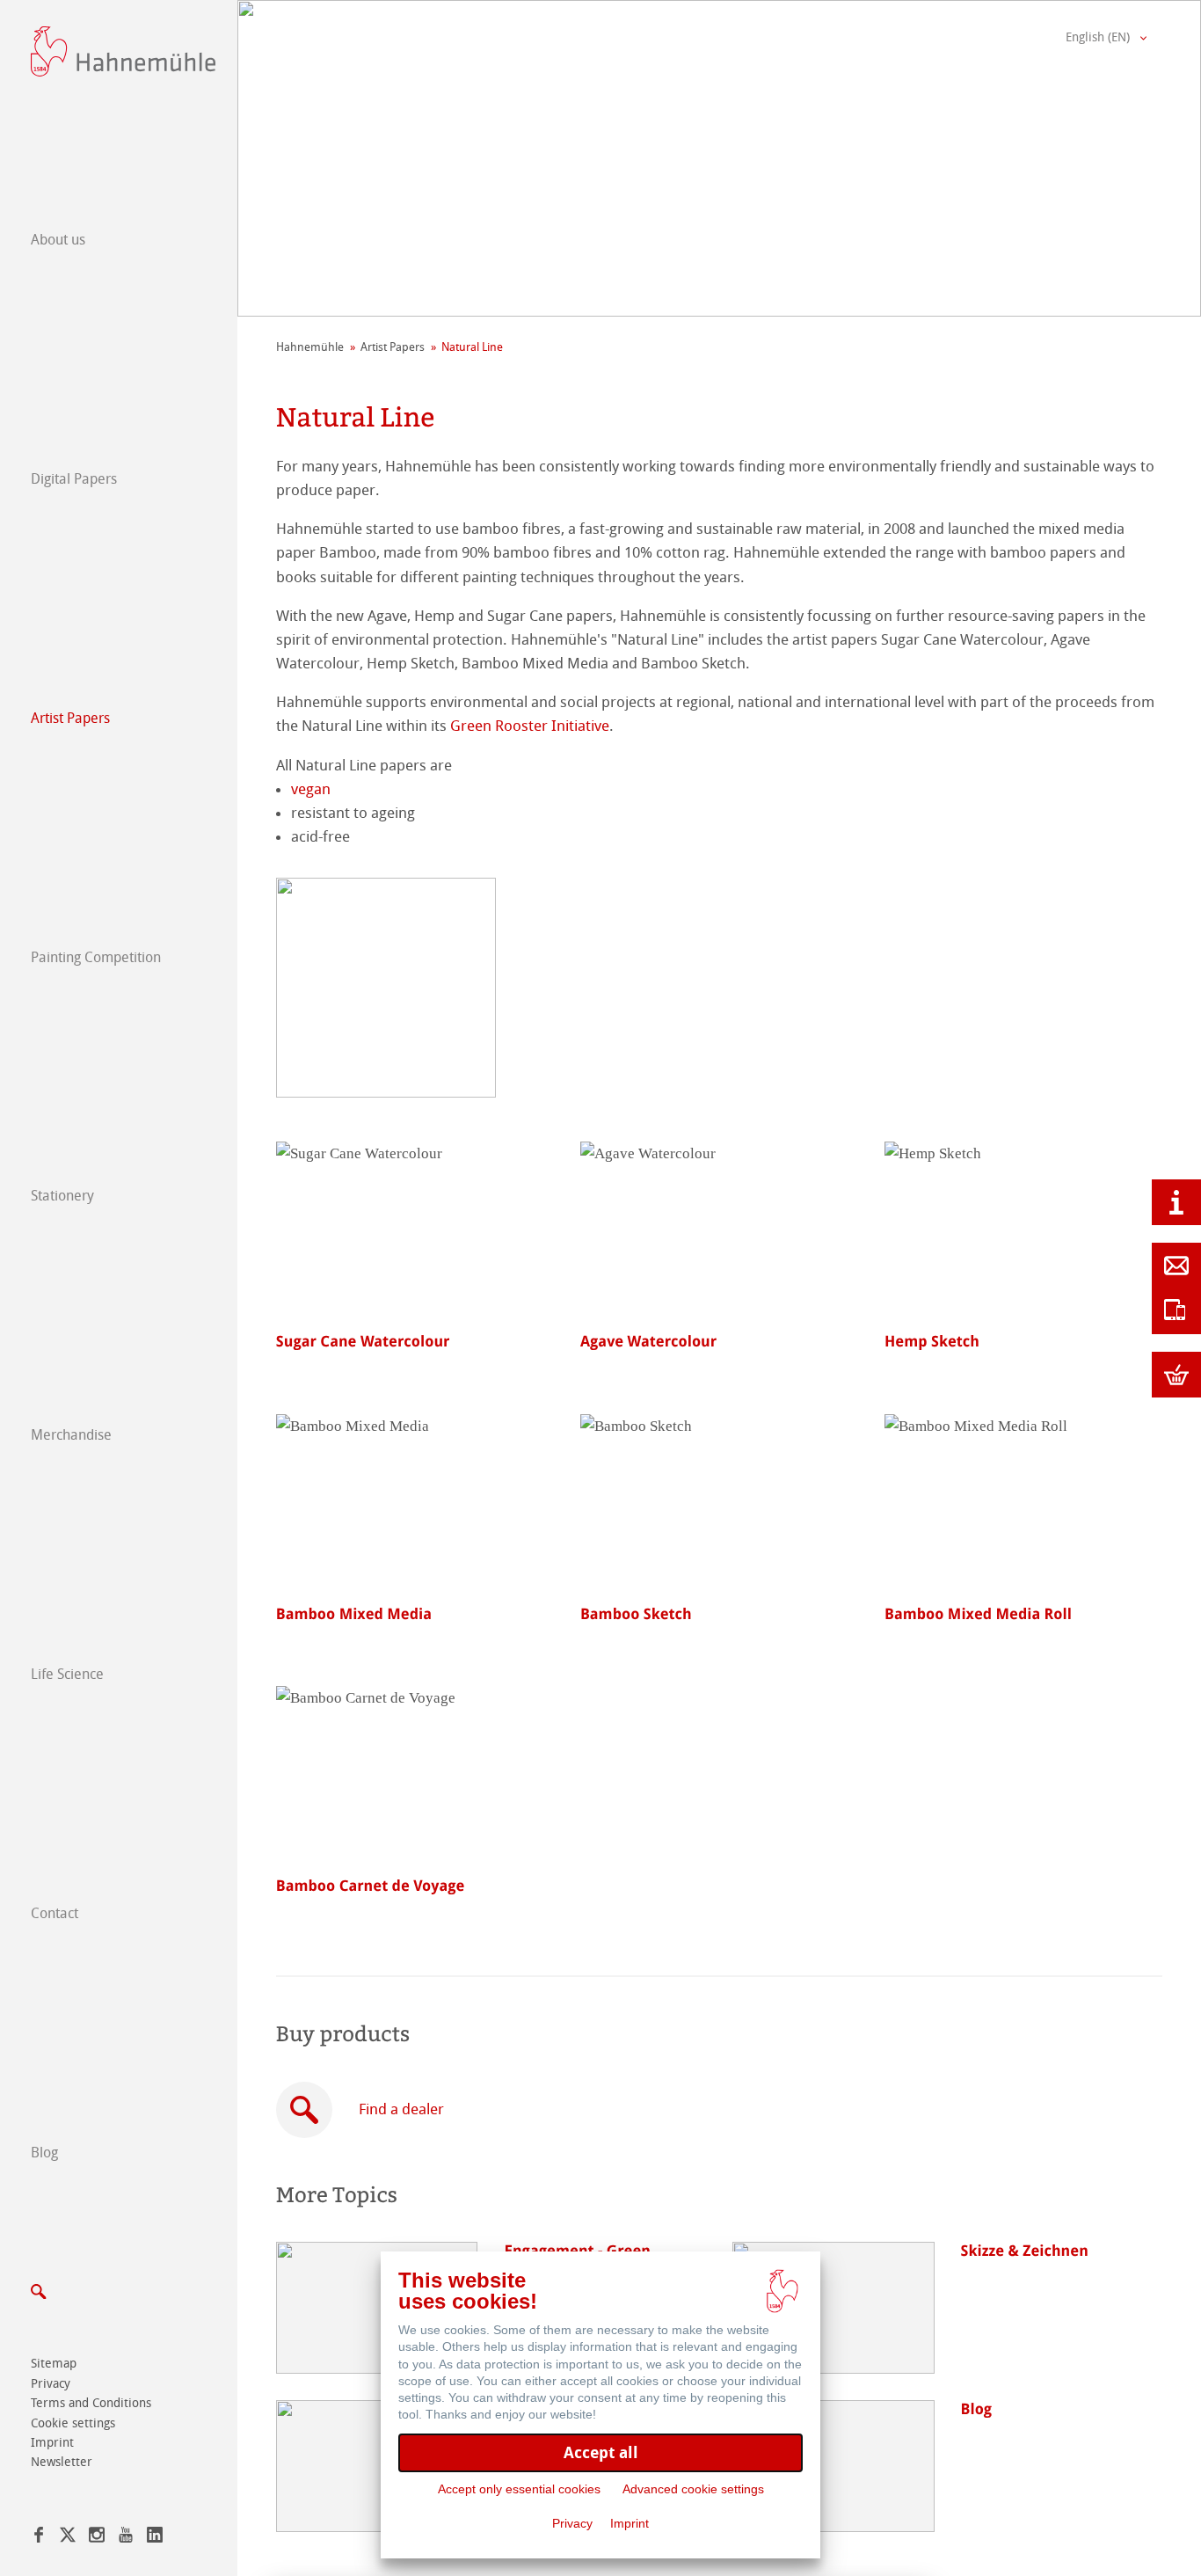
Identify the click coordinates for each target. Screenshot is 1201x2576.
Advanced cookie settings (693, 2489)
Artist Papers (70, 718)
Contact (55, 1913)
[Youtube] (126, 2538)
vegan (311, 789)
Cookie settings (73, 2423)
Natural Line (472, 347)
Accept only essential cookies (519, 2489)
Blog (44, 2153)
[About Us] (1176, 1202)
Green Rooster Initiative (530, 726)
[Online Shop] (1176, 1375)
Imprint (52, 2443)
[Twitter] (68, 2538)
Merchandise (71, 1435)
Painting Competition (96, 957)
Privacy (51, 2384)
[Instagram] (97, 2538)
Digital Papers (74, 479)
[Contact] (1176, 1266)
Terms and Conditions (91, 2403)
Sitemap (54, 2364)
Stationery (62, 1196)
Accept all (601, 2452)
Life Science (67, 1674)
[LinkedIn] (155, 2538)
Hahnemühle (310, 347)
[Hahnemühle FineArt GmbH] (123, 51)
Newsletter (62, 2462)
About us (58, 240)
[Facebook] (39, 2538)
